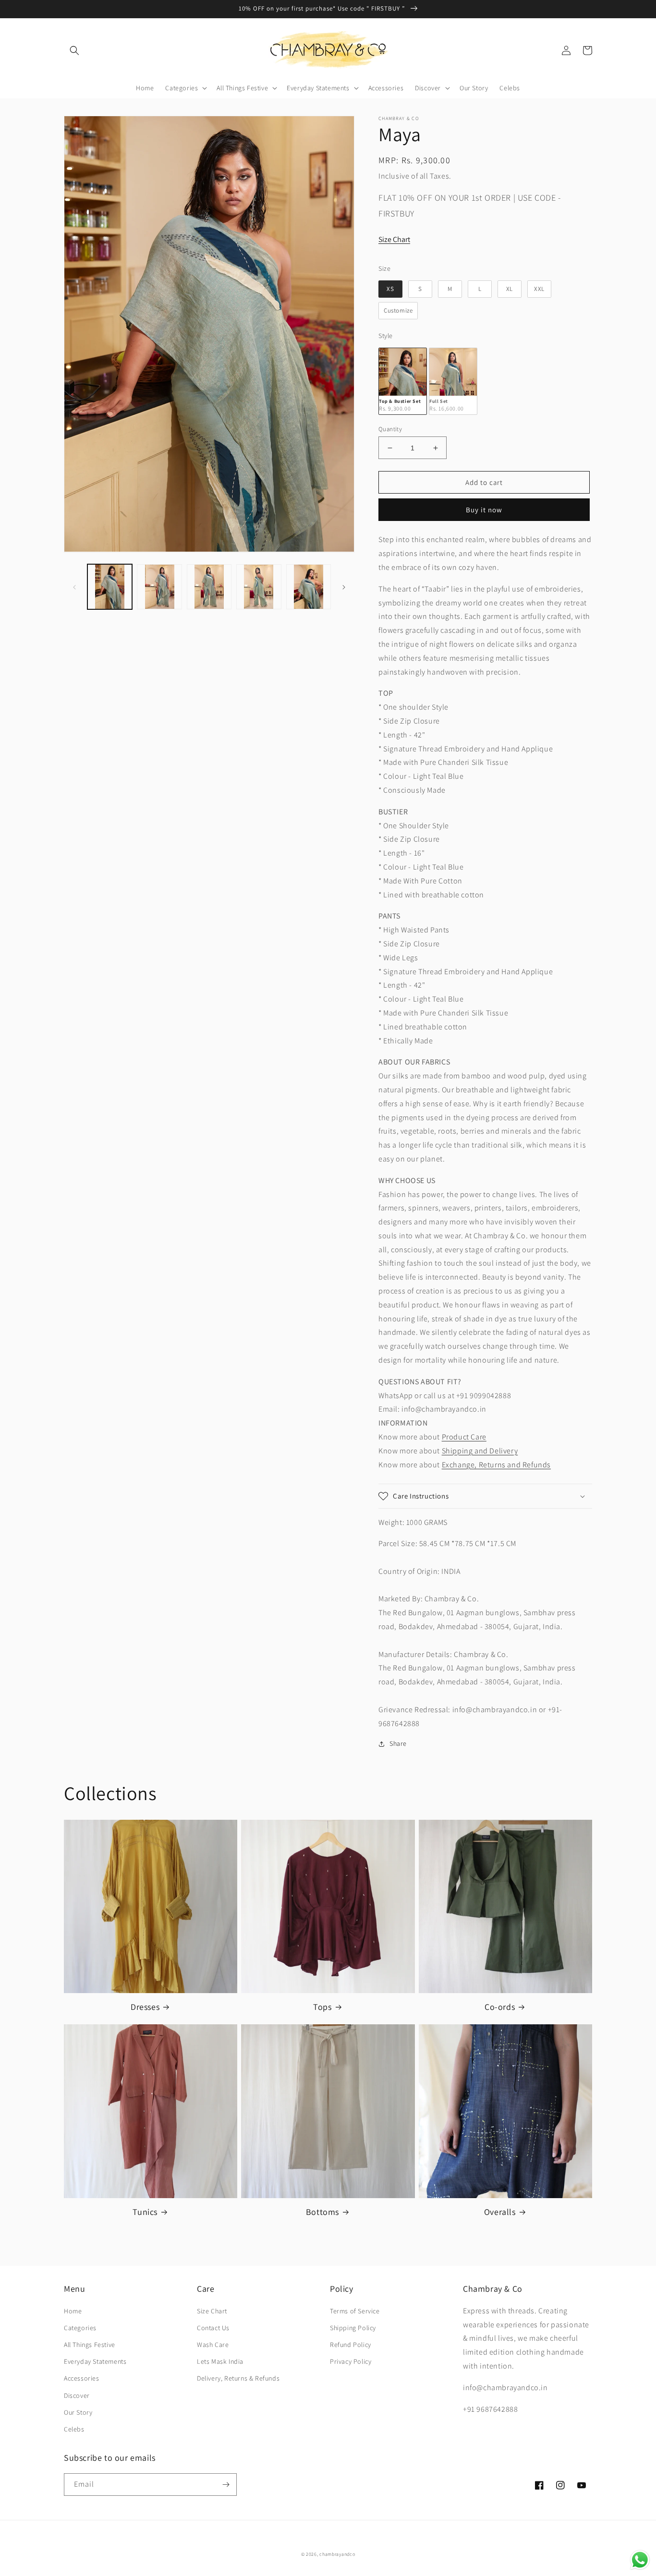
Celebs (74, 2429)
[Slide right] (344, 587)
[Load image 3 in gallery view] (209, 587)
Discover (77, 2395)
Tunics (145, 2212)
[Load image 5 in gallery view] (309, 587)
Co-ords (500, 2007)
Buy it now (484, 510)
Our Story (78, 2412)
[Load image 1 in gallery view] (110, 587)
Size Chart (394, 239)
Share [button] (398, 1743)
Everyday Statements (95, 2361)
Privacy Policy (351, 2361)
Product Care (464, 1437)
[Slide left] (74, 587)
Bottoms (322, 2212)
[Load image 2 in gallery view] (159, 587)
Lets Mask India (220, 2361)
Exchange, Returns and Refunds (496, 1465)
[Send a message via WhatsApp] (640, 2560)
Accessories (82, 2378)
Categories (80, 2328)
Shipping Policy (353, 2328)
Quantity (390, 429)
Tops (322, 2007)
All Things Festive (90, 2345)
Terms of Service (355, 2311)
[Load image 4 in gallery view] (259, 587)
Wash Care (213, 2345)
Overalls (500, 2212)
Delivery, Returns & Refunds (238, 2378)
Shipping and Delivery (480, 1451)
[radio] (390, 289)
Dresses (145, 2007)
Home (73, 2311)
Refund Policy (351, 2345)
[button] (74, 50)
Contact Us (213, 2328)
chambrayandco (337, 2554)
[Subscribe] (226, 2485)
